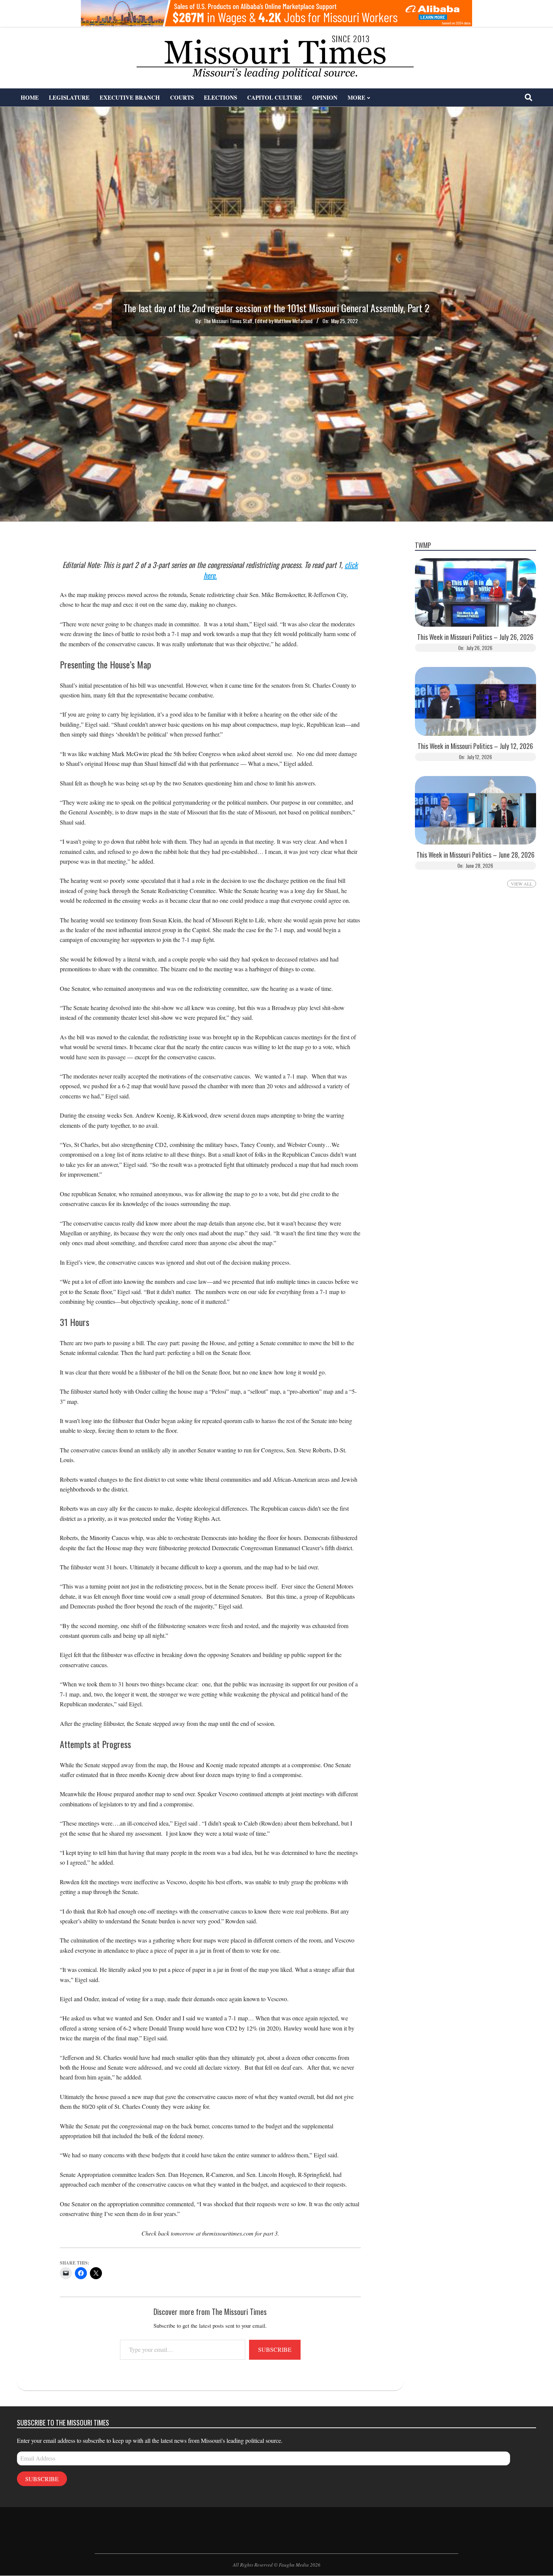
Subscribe (275, 2349)
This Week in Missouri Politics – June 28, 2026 (476, 855)
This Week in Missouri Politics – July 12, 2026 (475, 746)
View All (522, 884)
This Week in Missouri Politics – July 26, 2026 (475, 637)
